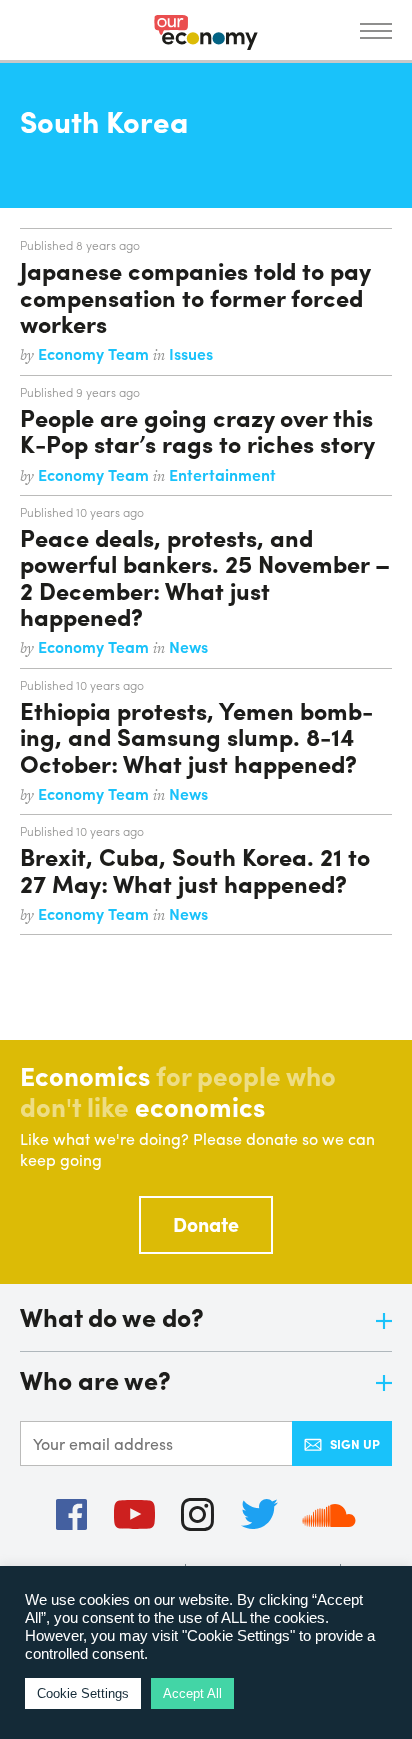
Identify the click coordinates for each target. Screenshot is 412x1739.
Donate (206, 1223)
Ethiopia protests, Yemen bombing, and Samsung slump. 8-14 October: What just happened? (196, 736)
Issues (191, 353)
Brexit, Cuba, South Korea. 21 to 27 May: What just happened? (195, 869)
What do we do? (112, 1318)
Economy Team (95, 353)
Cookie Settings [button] (83, 1693)
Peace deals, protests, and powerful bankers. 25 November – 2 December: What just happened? (205, 576)
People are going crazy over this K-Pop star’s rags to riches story (197, 430)
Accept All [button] (192, 1693)
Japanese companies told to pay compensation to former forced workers (195, 296)
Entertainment (222, 474)
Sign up (355, 1443)
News (188, 646)
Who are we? (95, 1381)
